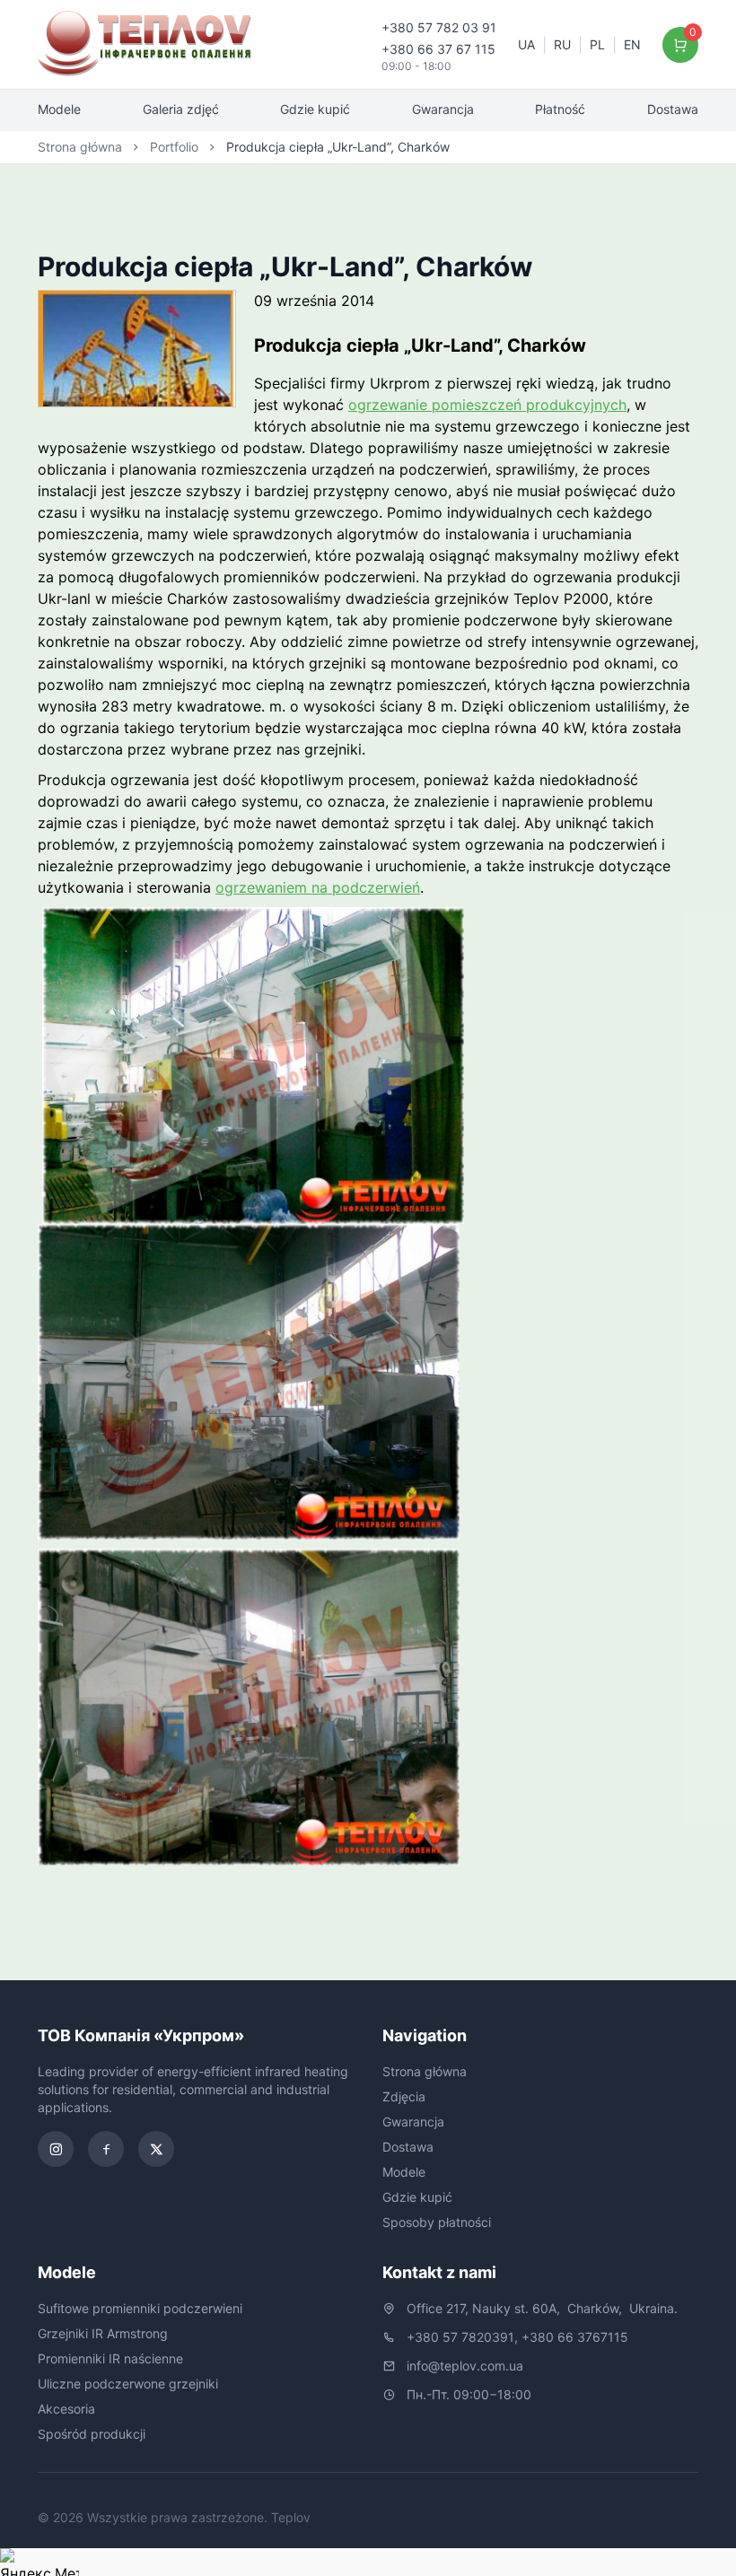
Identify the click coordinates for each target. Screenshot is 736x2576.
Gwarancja (443, 109)
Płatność (560, 109)
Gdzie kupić (315, 109)
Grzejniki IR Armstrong (103, 2333)
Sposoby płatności (437, 2222)
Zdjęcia (404, 2096)
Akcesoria (66, 2409)
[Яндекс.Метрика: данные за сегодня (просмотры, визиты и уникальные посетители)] (39, 2562)
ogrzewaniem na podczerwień (318, 887)
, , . (542, 2308)
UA (526, 44)
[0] (681, 45)
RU (562, 44)
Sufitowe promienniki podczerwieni (140, 2308)
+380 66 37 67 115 (438, 49)
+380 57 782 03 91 (439, 27)
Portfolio (174, 147)
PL (597, 44)
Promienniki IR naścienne (110, 2358)
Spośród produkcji (92, 2434)
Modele (59, 109)
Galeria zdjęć (181, 109)
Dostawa (673, 109)
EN (632, 44)
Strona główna (80, 147)
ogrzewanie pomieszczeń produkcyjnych (487, 405)
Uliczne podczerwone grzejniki (128, 2384)
